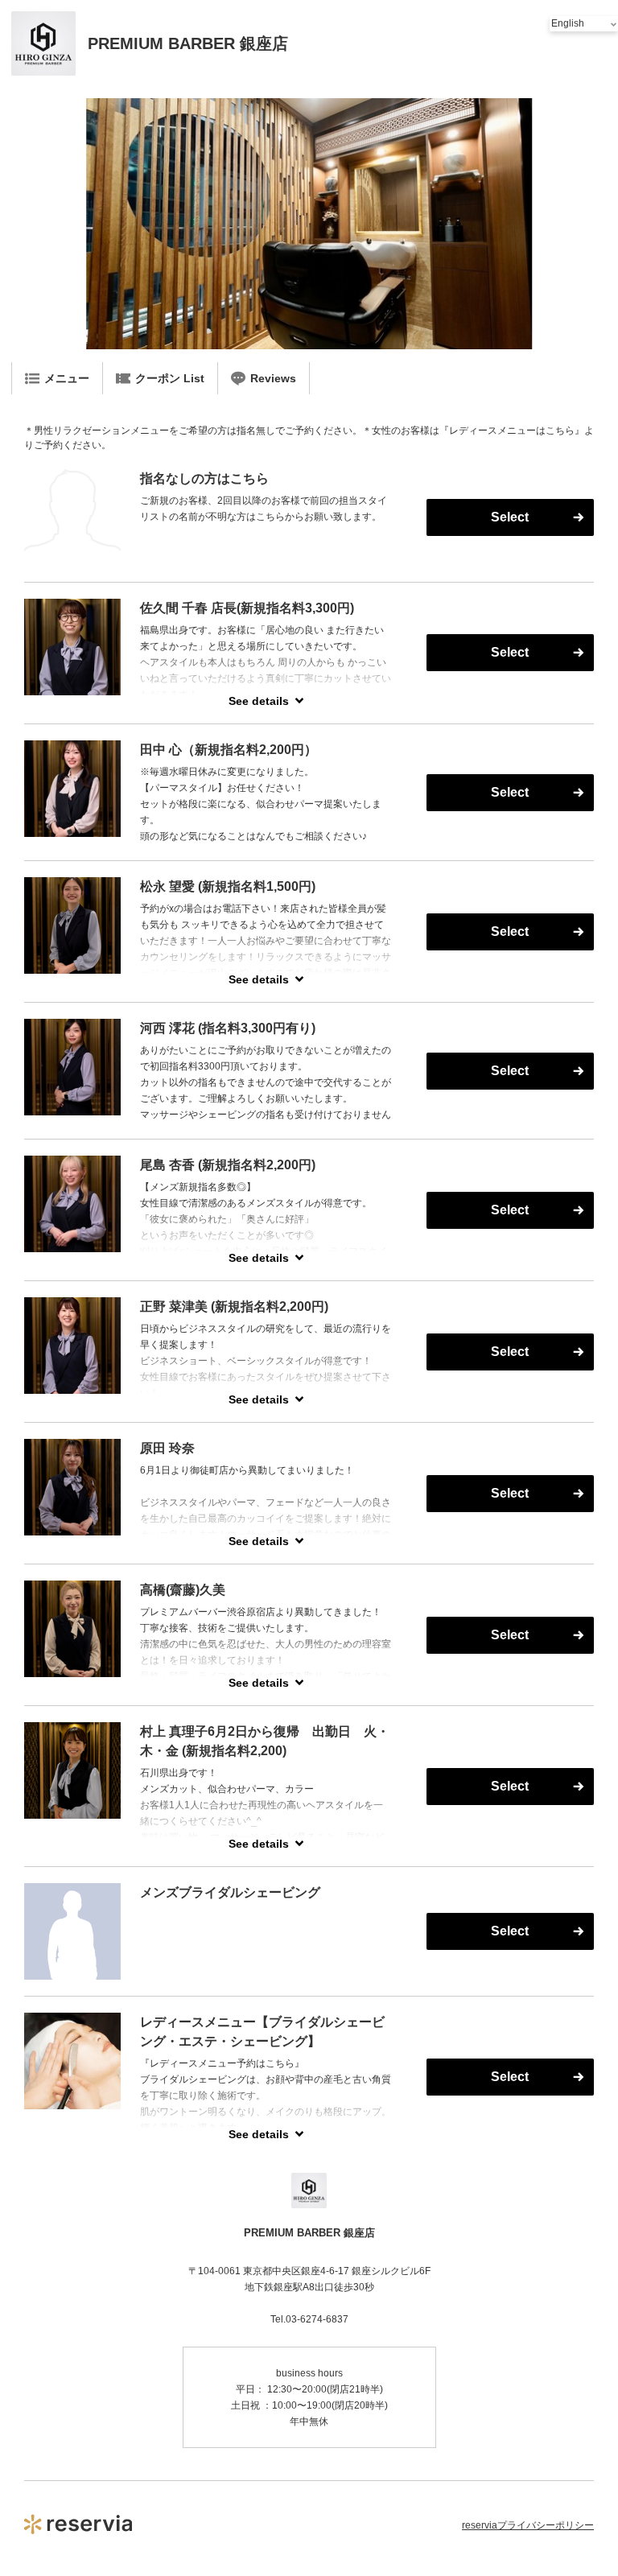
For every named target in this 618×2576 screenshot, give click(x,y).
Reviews (273, 378)
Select (510, 517)
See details (259, 701)
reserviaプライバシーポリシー (528, 2525)
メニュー (67, 378)
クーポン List (170, 378)
